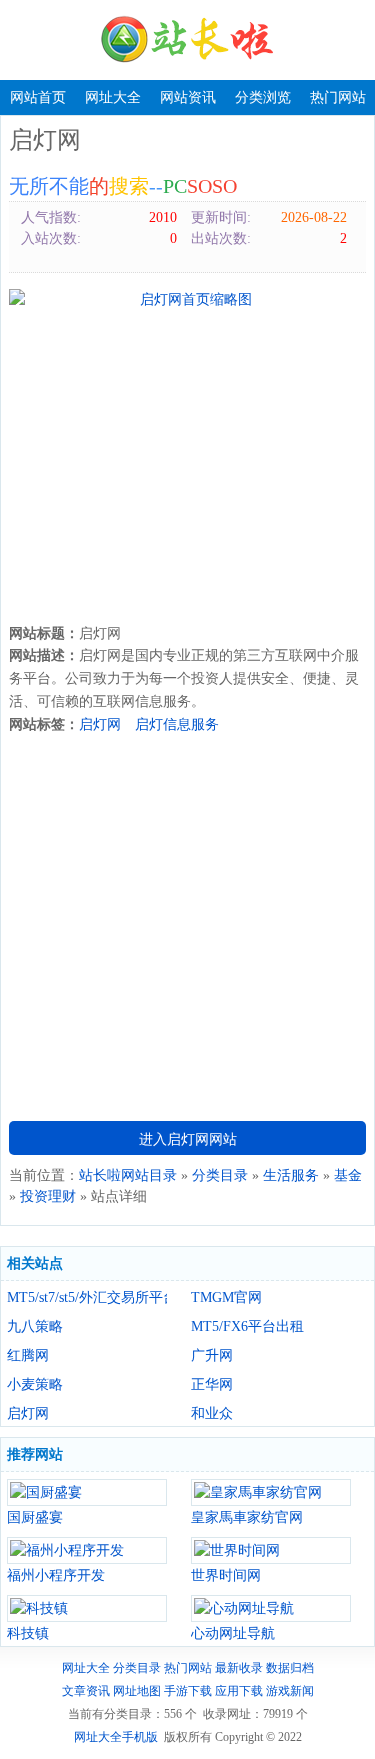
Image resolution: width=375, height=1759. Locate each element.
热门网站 (338, 97)
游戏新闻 (290, 1691)
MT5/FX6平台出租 (247, 1326)
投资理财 (48, 1196)
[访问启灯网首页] (187, 299)
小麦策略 (35, 1384)
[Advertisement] (187, 467)
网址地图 (137, 1691)
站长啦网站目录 (128, 1175)
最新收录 (239, 1668)
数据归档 (290, 1668)
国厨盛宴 (35, 1517)
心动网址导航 (233, 1633)
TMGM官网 (226, 1297)
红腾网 (28, 1355)
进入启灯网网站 (188, 1139)
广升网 (212, 1355)
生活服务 (291, 1175)
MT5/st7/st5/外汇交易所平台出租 (87, 1297)
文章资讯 (86, 1691)
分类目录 (220, 1175)
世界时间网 (226, 1575)
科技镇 (28, 1633)
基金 (348, 1175)
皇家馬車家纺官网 (247, 1517)
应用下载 (239, 1691)
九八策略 (35, 1326)
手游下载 (188, 1691)
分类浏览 (263, 97)
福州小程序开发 (56, 1575)
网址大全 (113, 97)
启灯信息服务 (177, 724)
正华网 (212, 1384)
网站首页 (38, 97)
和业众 (212, 1413)
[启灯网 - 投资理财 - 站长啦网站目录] (188, 40)
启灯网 (100, 724)
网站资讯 (188, 97)
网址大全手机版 (116, 1737)
